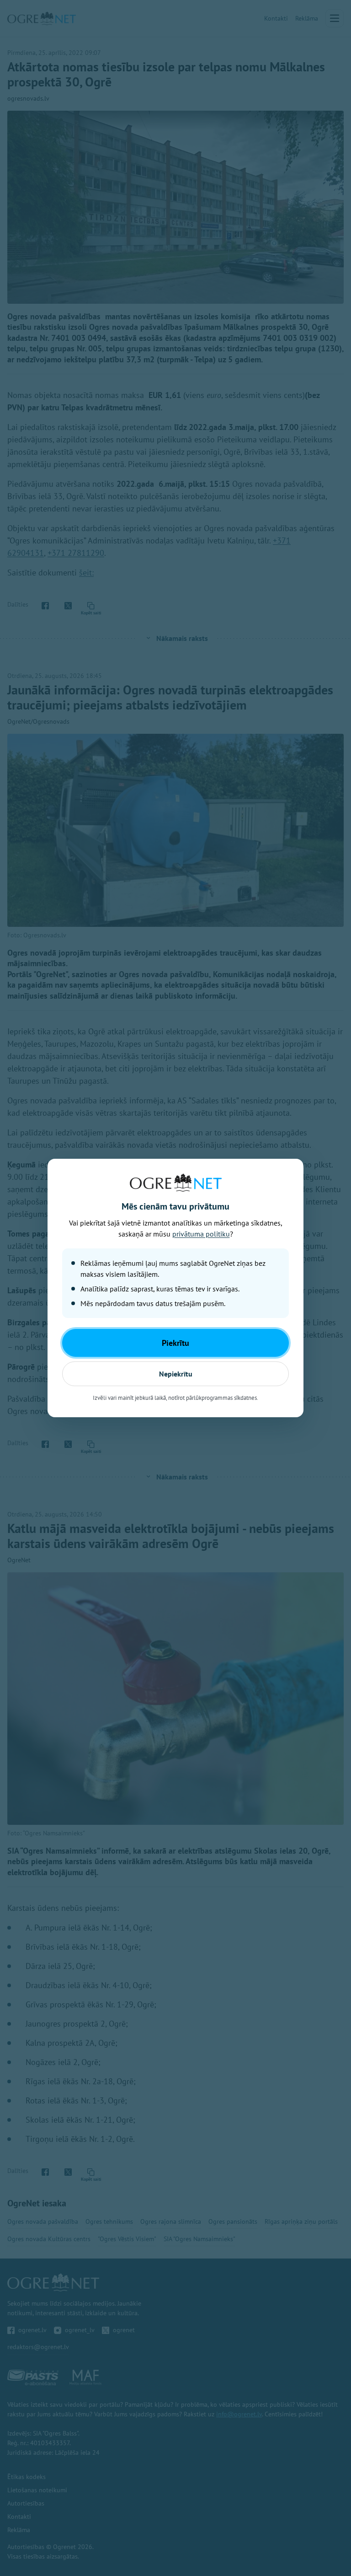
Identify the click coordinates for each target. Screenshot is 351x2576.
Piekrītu (175, 1343)
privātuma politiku (201, 1234)
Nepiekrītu (176, 1374)
